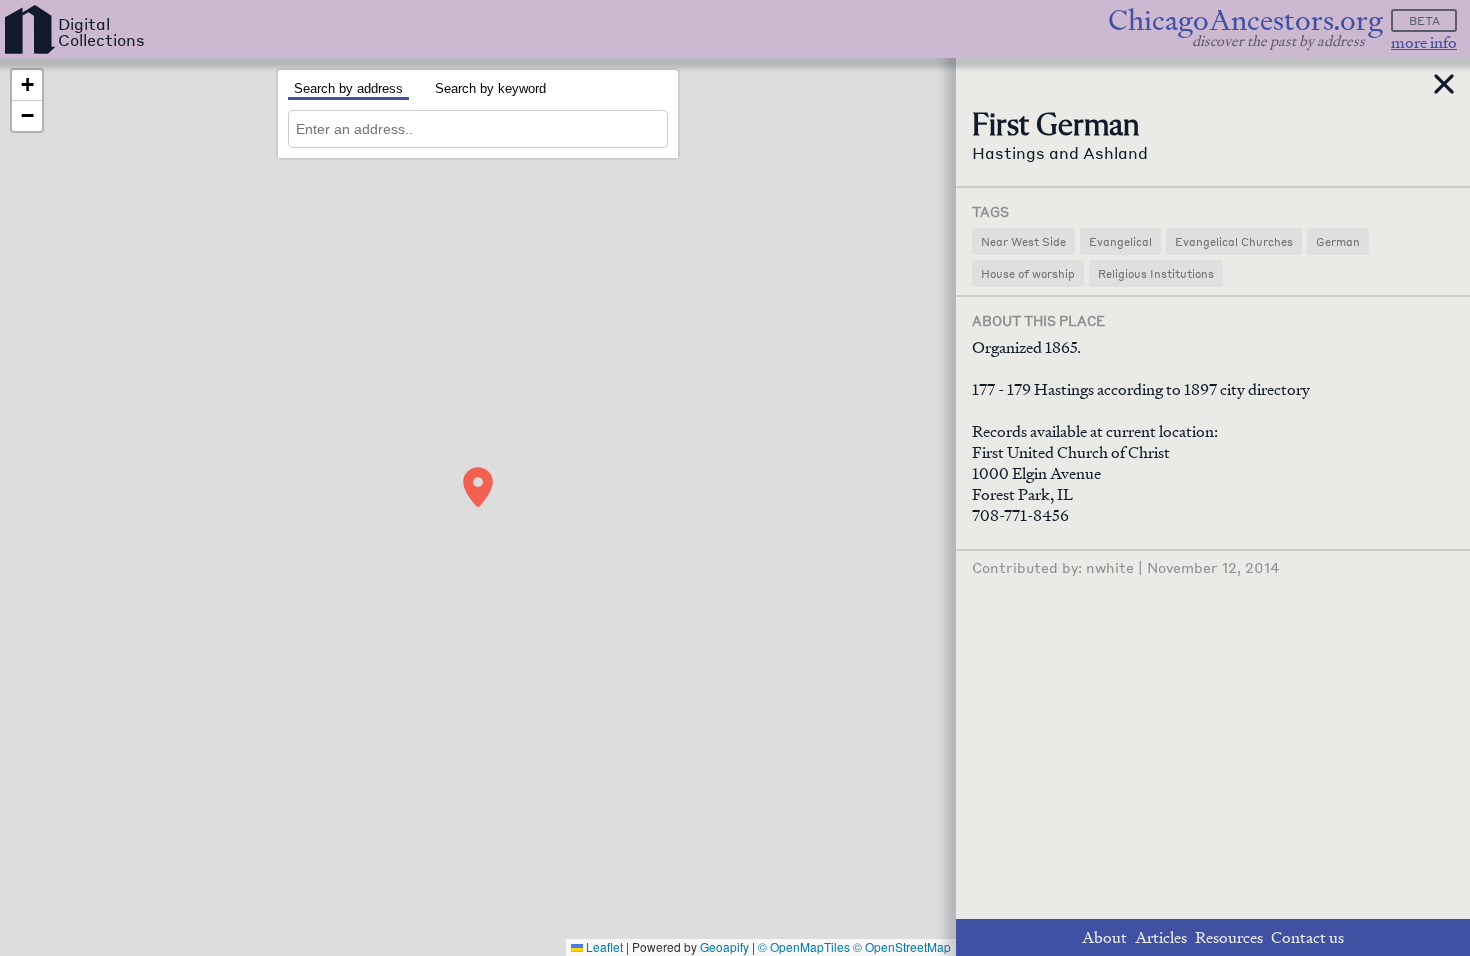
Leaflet (603, 946)
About (1104, 937)
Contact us (1307, 937)
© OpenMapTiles (804, 946)
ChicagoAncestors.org (1245, 20)
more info (1424, 42)
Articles (1161, 937)
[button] (478, 487)
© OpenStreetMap (902, 946)
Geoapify (724, 946)
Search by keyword (490, 88)
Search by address (348, 88)
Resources (1229, 937)
